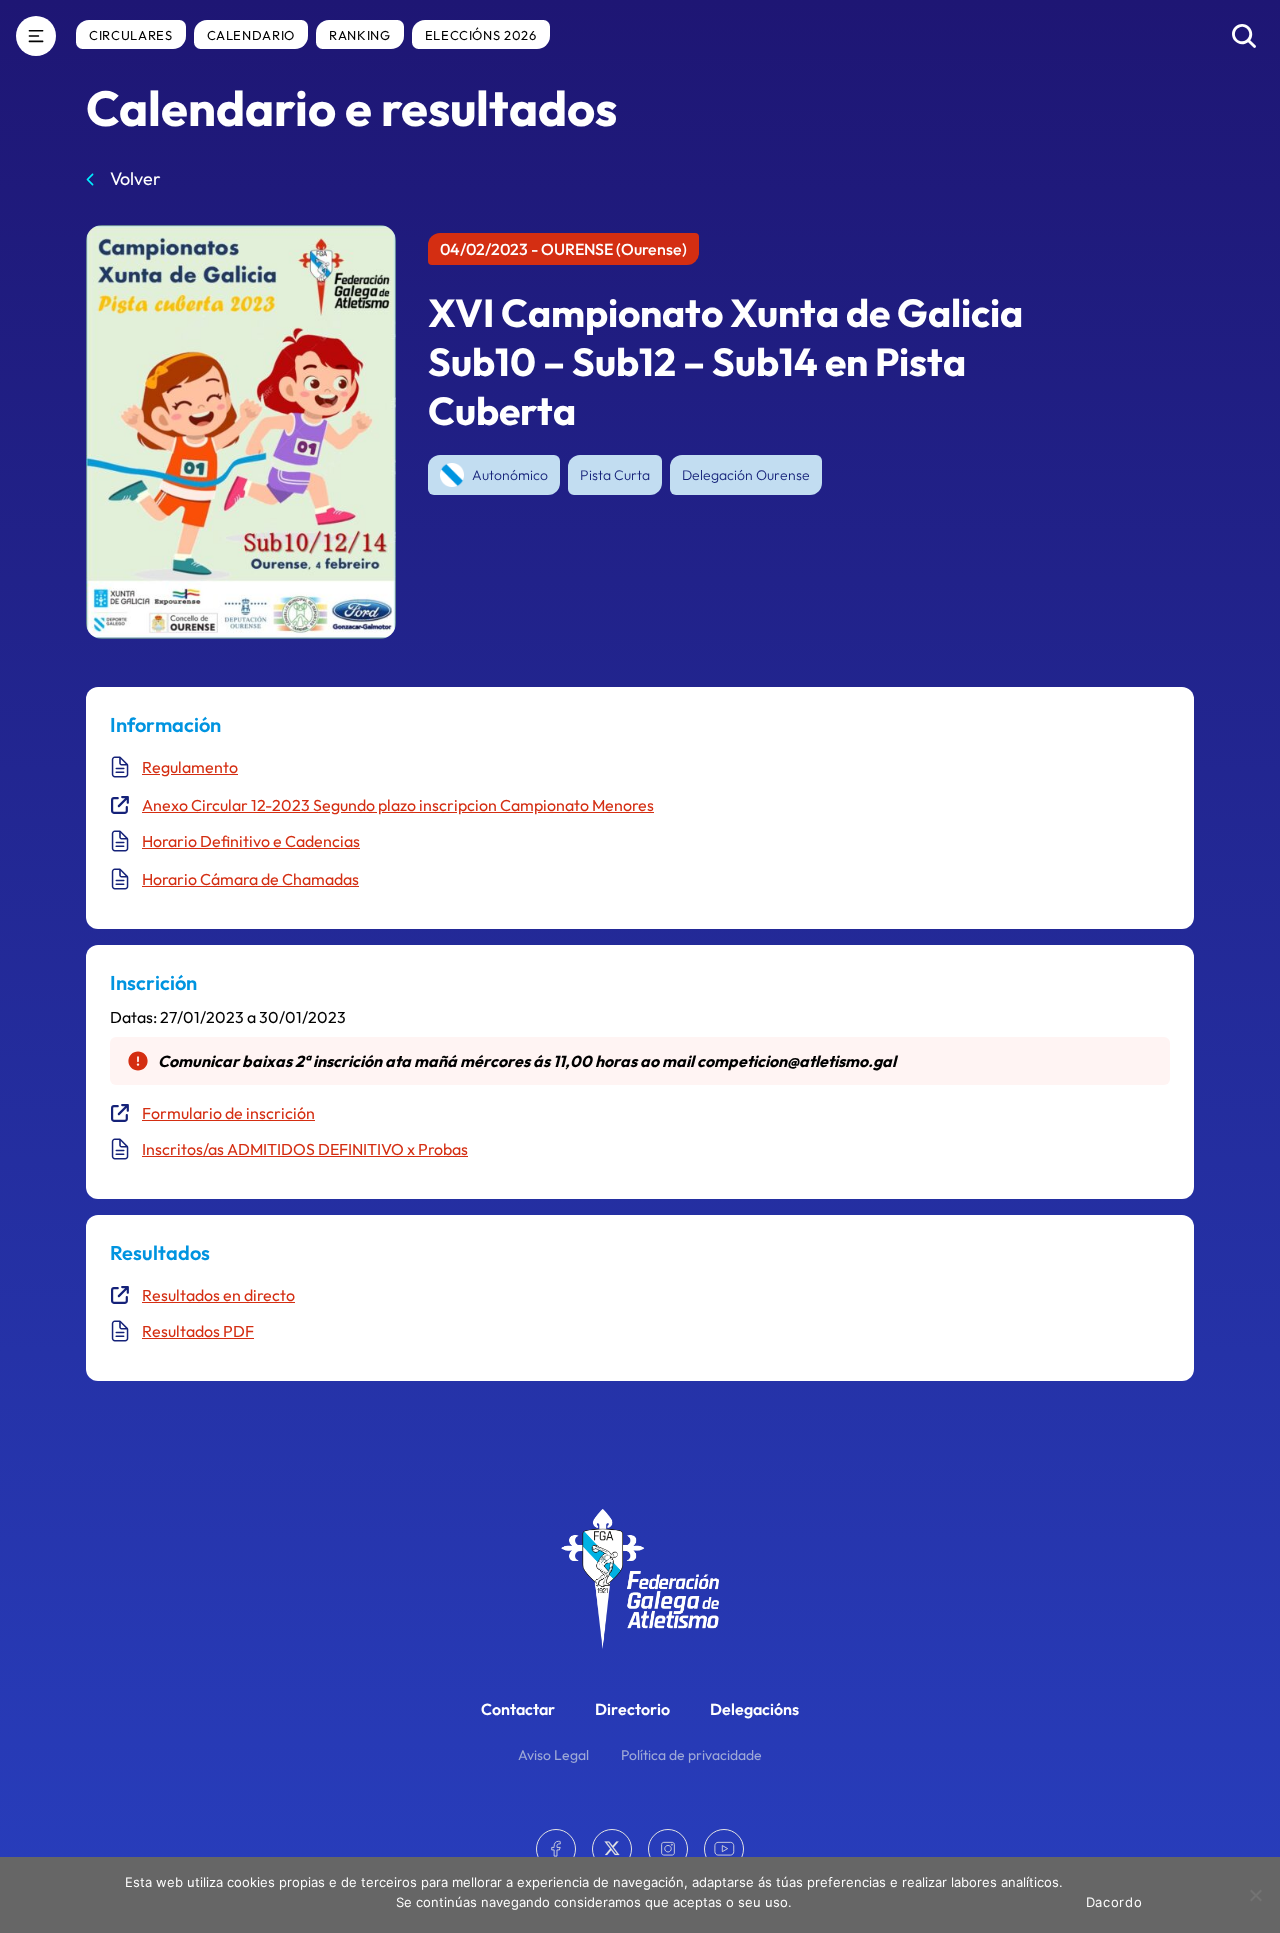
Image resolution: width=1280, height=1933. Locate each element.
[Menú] (36, 36)
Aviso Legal (553, 1755)
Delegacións (754, 1709)
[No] (1255, 1895)
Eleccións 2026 (481, 35)
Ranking (360, 35)
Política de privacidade (691, 1755)
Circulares (131, 35)
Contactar (518, 1709)
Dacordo (1114, 1902)
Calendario (251, 35)
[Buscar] (1244, 36)
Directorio (632, 1709)
